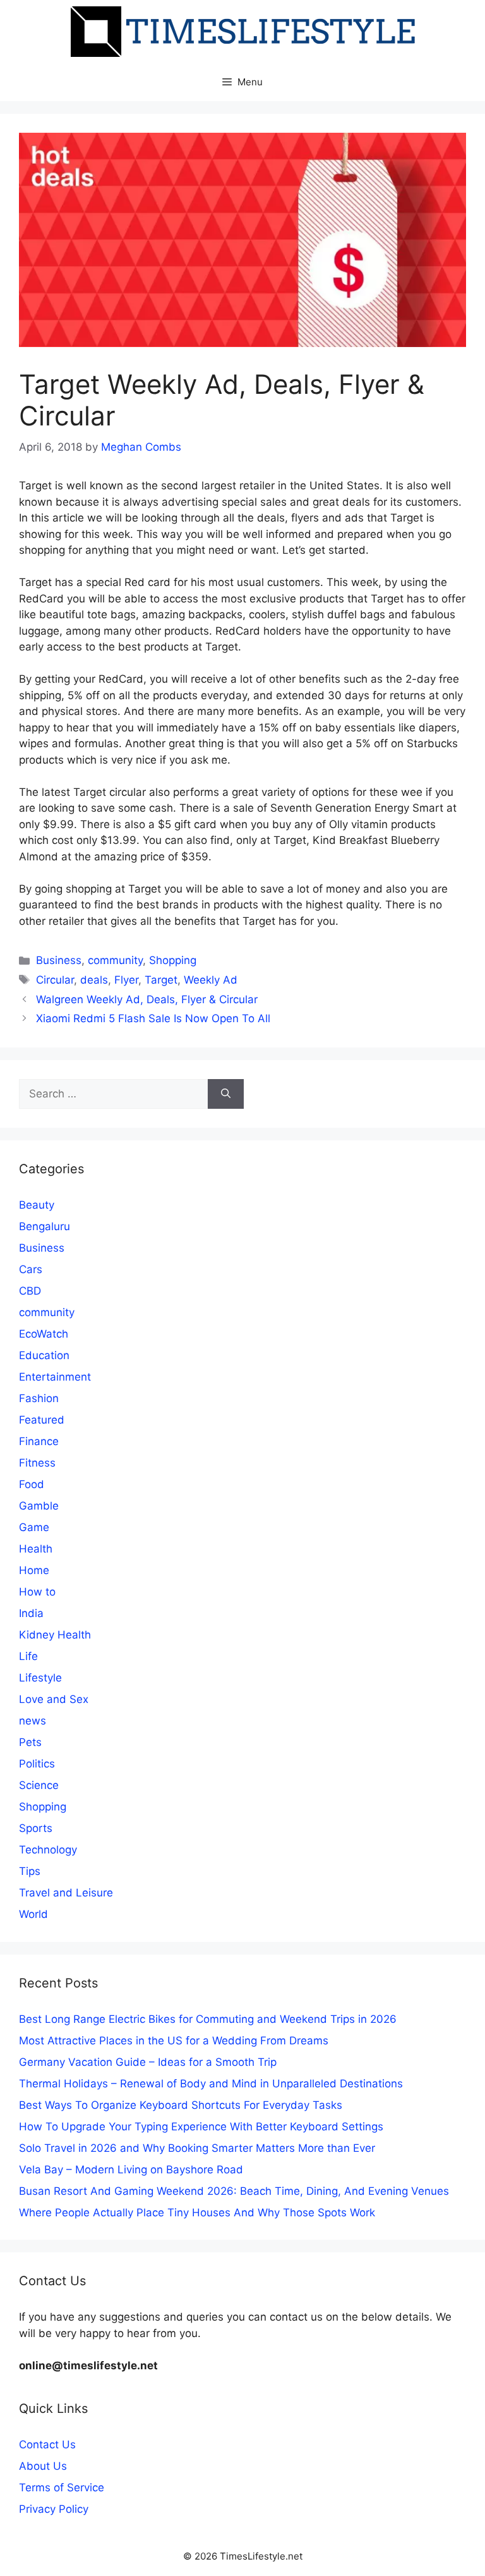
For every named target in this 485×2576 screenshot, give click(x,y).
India (31, 1613)
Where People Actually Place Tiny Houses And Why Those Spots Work (197, 2213)
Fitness (37, 1463)
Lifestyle (40, 1678)
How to (37, 1592)
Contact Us (47, 2445)
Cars (31, 1269)
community (115, 960)
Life (28, 1656)
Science (39, 1785)
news (33, 1721)
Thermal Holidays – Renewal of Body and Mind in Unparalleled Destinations (211, 2084)
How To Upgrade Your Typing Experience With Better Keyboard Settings (201, 2127)
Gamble (39, 1506)
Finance (39, 1441)
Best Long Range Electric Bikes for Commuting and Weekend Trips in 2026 (208, 2019)
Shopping (173, 960)
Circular (55, 980)
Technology (48, 1850)
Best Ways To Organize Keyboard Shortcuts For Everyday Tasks (181, 2105)
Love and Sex (54, 1699)
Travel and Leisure (66, 1893)
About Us (43, 2466)
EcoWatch (44, 1334)
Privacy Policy (54, 2509)
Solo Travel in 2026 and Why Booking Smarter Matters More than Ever (197, 2148)
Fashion (39, 1398)
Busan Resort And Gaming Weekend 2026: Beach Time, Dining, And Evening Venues (234, 2191)
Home (34, 1570)
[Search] (226, 1094)
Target (161, 980)
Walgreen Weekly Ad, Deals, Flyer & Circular (147, 999)
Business (59, 960)
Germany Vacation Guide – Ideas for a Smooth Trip (148, 2062)
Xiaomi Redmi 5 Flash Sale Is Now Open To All (153, 1018)
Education (44, 1355)
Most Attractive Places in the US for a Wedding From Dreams (174, 2041)
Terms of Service (62, 2487)
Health (36, 1549)
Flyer (126, 980)
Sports (36, 1828)
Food (32, 1484)
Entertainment (55, 1377)
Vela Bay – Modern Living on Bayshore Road (131, 2170)
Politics (37, 1764)
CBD (30, 1291)
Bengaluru (45, 1226)
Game (34, 1527)
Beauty (37, 1205)
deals (94, 980)
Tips (30, 1871)
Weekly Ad (211, 980)
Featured (42, 1420)
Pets (30, 1742)
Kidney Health (55, 1635)
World (33, 1914)
